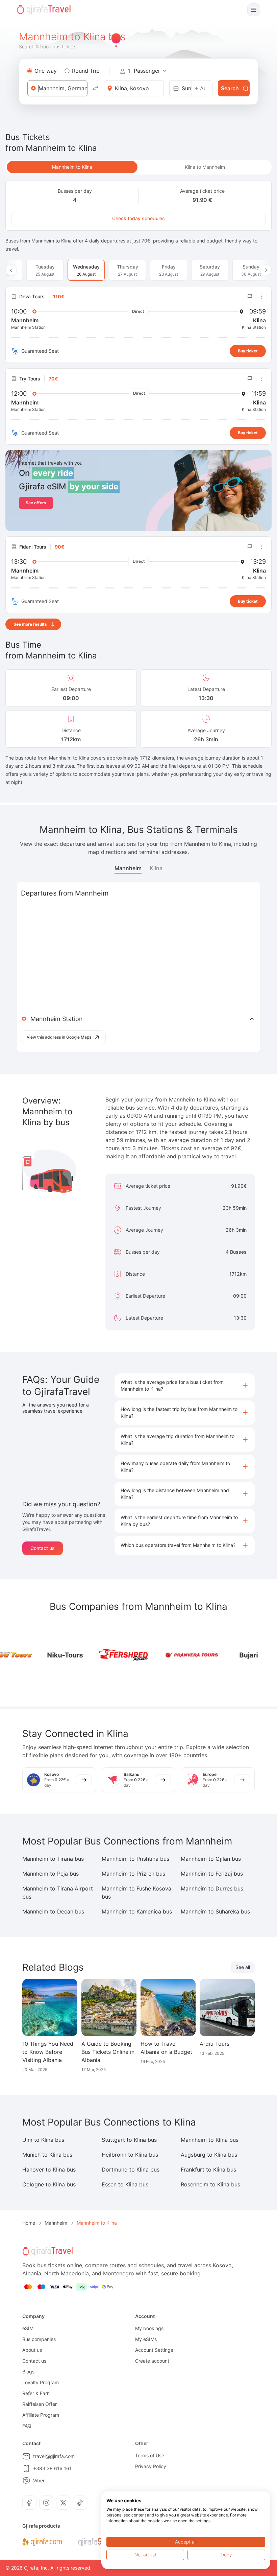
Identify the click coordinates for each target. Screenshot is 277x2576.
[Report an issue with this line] (250, 297)
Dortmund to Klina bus (131, 2169)
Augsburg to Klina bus (209, 2155)
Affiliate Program (41, 2415)
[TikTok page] (80, 2503)
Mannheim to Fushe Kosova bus (136, 1893)
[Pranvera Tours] (165, 1655)
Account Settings (154, 2350)
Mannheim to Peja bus (51, 1874)
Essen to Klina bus (125, 2184)
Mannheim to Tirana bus (53, 1859)
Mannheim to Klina (72, 167)
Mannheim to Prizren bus (133, 1874)
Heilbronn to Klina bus (130, 2155)
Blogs (28, 2372)
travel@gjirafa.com (54, 2456)
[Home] (44, 10)
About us (32, 2350)
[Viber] (26, 2481)
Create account (152, 2361)
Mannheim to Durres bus (212, 1888)
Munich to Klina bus (47, 2155)
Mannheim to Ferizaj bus (212, 1874)
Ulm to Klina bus (43, 2140)
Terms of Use (150, 2455)
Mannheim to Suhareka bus (215, 1911)
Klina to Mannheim (205, 167)
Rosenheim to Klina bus (210, 2184)
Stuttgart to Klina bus (129, 2140)
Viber (39, 2480)
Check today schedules (138, 218)
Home (29, 2223)
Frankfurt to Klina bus (208, 2169)
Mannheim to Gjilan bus (211, 1859)
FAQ (27, 2426)
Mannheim (128, 868)
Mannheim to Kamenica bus (137, 1911)
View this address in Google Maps (59, 1037)
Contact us (43, 1548)
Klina (156, 868)
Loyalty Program (41, 2382)
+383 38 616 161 (52, 2468)
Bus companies (39, 2339)
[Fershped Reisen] (97, 1655)
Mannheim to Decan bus (53, 1911)
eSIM (28, 2328)
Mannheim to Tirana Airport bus (58, 1893)
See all (243, 1967)
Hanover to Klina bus (49, 2169)
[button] (185, 1386)
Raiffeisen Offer (40, 2404)
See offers (36, 503)
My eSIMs (146, 2339)
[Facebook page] (29, 2503)
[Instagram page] (46, 2503)
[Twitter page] (63, 2503)
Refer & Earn (36, 2393)
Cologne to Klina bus (49, 2184)
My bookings (149, 2328)
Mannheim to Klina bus (210, 2140)
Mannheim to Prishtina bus (135, 1859)
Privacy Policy (151, 2466)
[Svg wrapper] (42, 2542)
